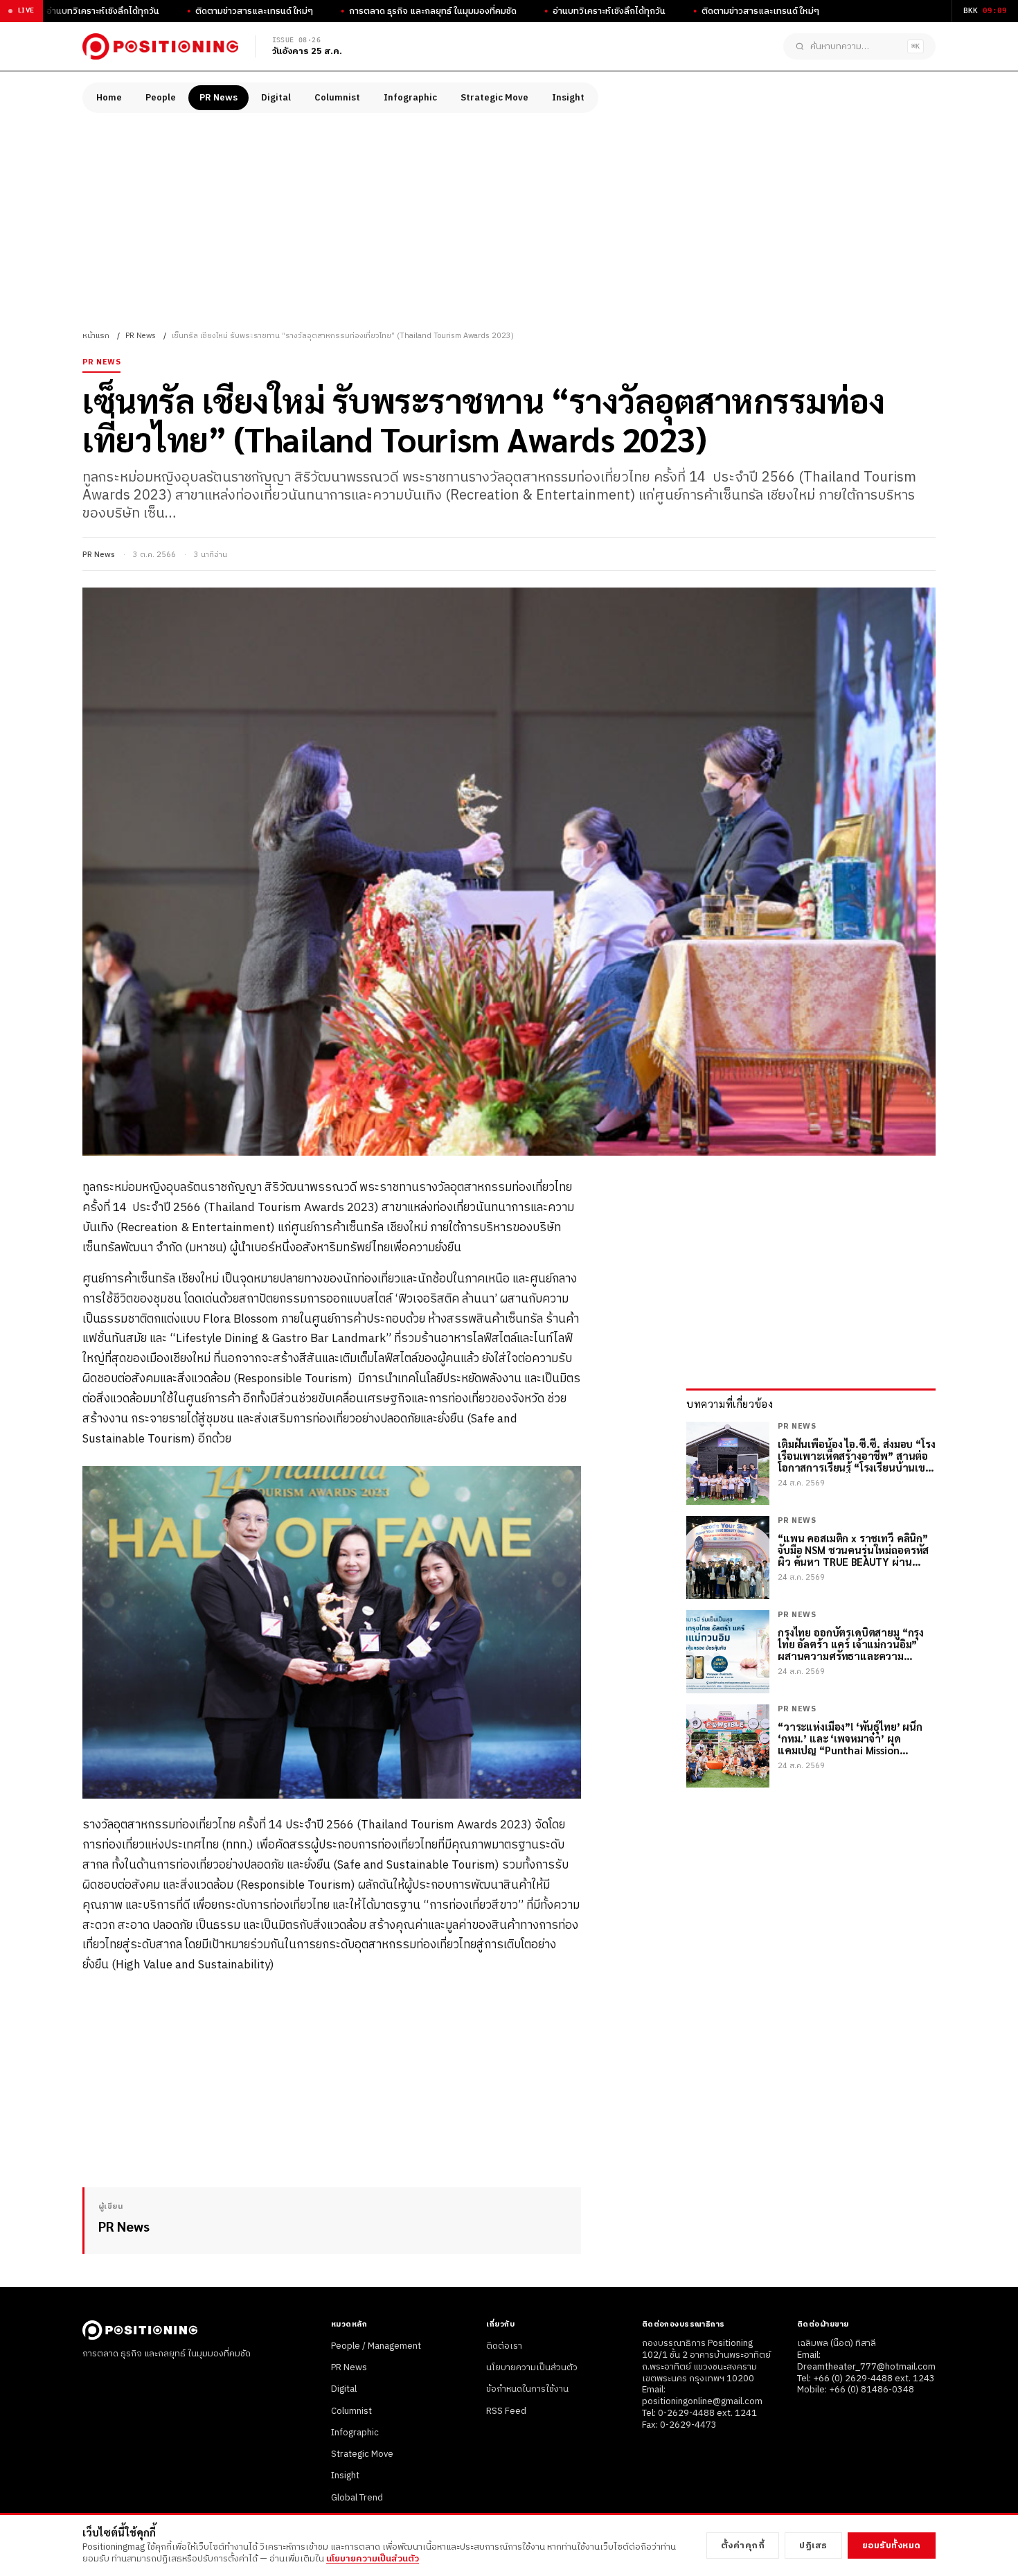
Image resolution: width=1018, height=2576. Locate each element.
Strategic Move (494, 98)
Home (109, 98)
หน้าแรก (96, 336)
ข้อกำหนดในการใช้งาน (527, 2389)
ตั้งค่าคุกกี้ (743, 2546)
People (161, 98)
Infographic (410, 98)
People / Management (376, 2346)
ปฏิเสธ (813, 2546)
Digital (276, 98)
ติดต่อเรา (504, 2346)
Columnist (337, 98)
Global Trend (357, 2498)
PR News (218, 98)
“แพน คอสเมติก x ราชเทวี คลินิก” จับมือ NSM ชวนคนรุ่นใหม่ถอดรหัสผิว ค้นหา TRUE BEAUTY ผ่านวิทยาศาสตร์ (853, 1550)
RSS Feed (506, 2411)
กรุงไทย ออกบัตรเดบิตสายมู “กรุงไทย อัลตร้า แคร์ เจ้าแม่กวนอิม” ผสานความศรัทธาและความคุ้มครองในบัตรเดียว (851, 1644)
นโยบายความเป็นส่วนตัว (532, 2367)
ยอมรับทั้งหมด (892, 2546)
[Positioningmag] (160, 46)
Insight (568, 98)
